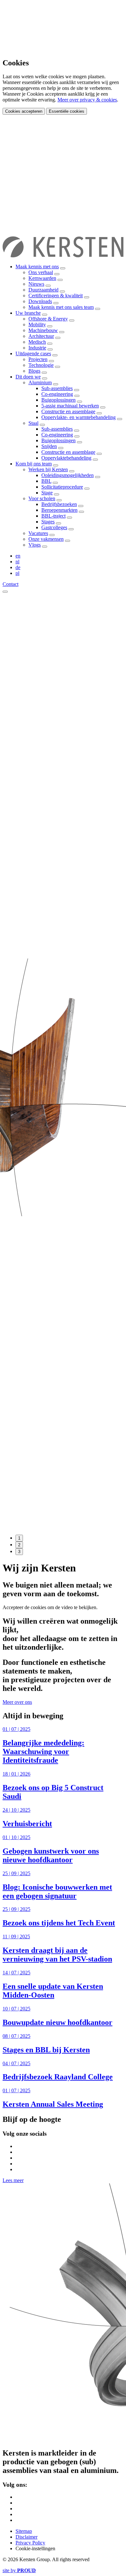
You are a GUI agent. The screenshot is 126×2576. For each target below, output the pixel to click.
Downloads (40, 301)
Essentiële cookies (67, 111)
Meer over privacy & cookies (87, 100)
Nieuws (36, 284)
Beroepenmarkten (59, 510)
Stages (48, 522)
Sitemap (24, 2531)
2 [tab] (19, 1545)
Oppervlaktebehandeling (66, 458)
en (18, 556)
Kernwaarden (42, 278)
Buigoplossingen (58, 400)
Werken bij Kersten (48, 469)
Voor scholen (42, 498)
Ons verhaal (41, 272)
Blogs (34, 371)
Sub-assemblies (57, 388)
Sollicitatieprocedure (62, 487)
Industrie (37, 348)
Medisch (37, 342)
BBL (46, 481)
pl (17, 573)
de (18, 567)
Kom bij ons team (34, 464)
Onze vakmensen (46, 539)
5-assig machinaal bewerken (70, 406)
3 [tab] (19, 1552)
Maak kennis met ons (37, 267)
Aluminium (40, 382)
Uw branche (28, 313)
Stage (47, 493)
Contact (10, 584)
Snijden (49, 446)
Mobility (37, 324)
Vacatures (38, 533)
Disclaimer (26, 2537)
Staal (33, 423)
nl (17, 562)
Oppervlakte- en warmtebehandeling (79, 417)
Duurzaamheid (43, 290)
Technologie (41, 365)
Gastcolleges (54, 527)
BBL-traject (53, 516)
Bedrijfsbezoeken (59, 504)
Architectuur (41, 336)
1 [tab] (19, 1538)
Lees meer (13, 2180)
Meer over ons (17, 1702)
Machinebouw (43, 330)
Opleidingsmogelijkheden (68, 475)
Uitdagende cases (33, 353)
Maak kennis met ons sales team (61, 307)
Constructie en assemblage (68, 411)
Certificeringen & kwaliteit (56, 296)
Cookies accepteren (24, 111)
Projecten (38, 359)
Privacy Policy (30, 2543)
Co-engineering (57, 394)
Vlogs (35, 545)
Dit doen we (28, 377)
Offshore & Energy (48, 319)
